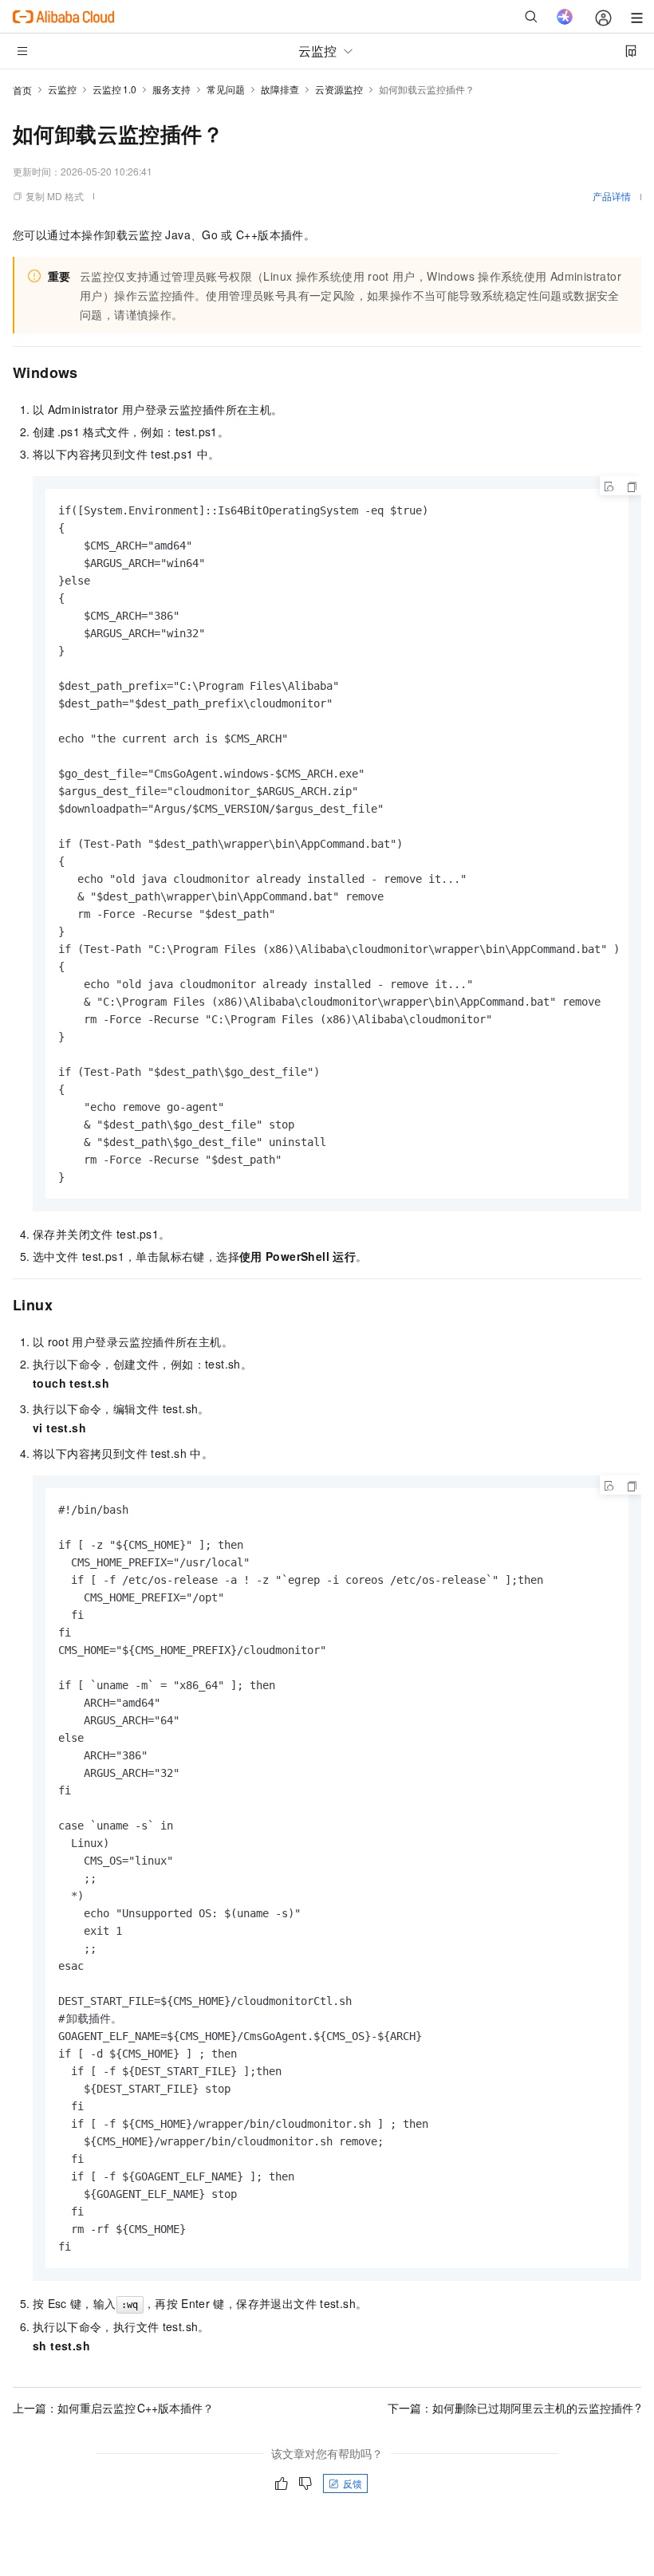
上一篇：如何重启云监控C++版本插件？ (113, 2408)
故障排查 (280, 89)
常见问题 (226, 89)
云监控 (62, 89)
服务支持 (171, 89)
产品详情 (612, 196)
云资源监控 (339, 89)
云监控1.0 (114, 89)
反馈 (353, 2483)
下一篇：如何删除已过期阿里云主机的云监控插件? (514, 2408)
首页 (22, 90)
